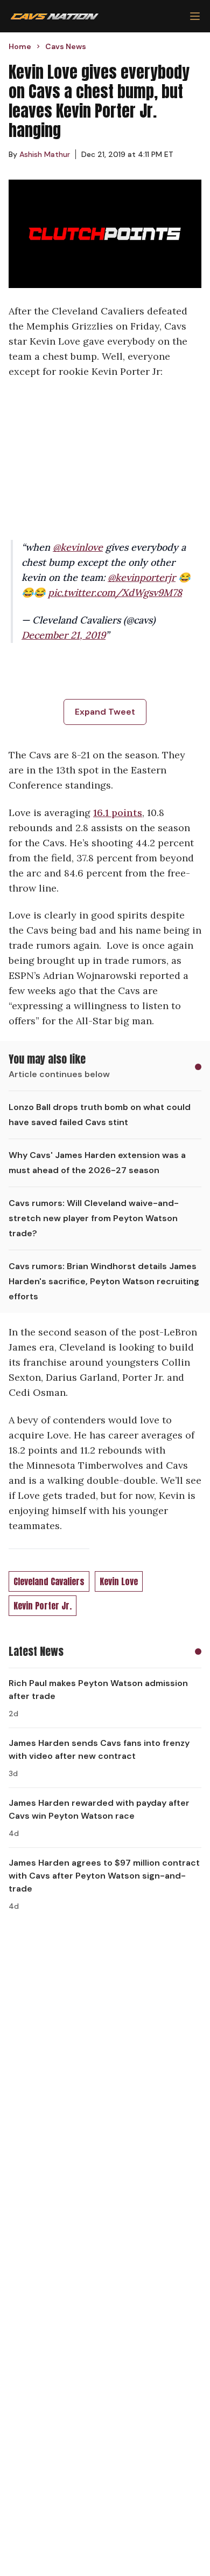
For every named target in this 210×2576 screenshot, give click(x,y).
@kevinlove (78, 547)
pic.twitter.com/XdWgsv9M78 (115, 592)
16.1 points (118, 813)
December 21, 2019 (64, 635)
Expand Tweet (105, 712)
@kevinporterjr (142, 577)
